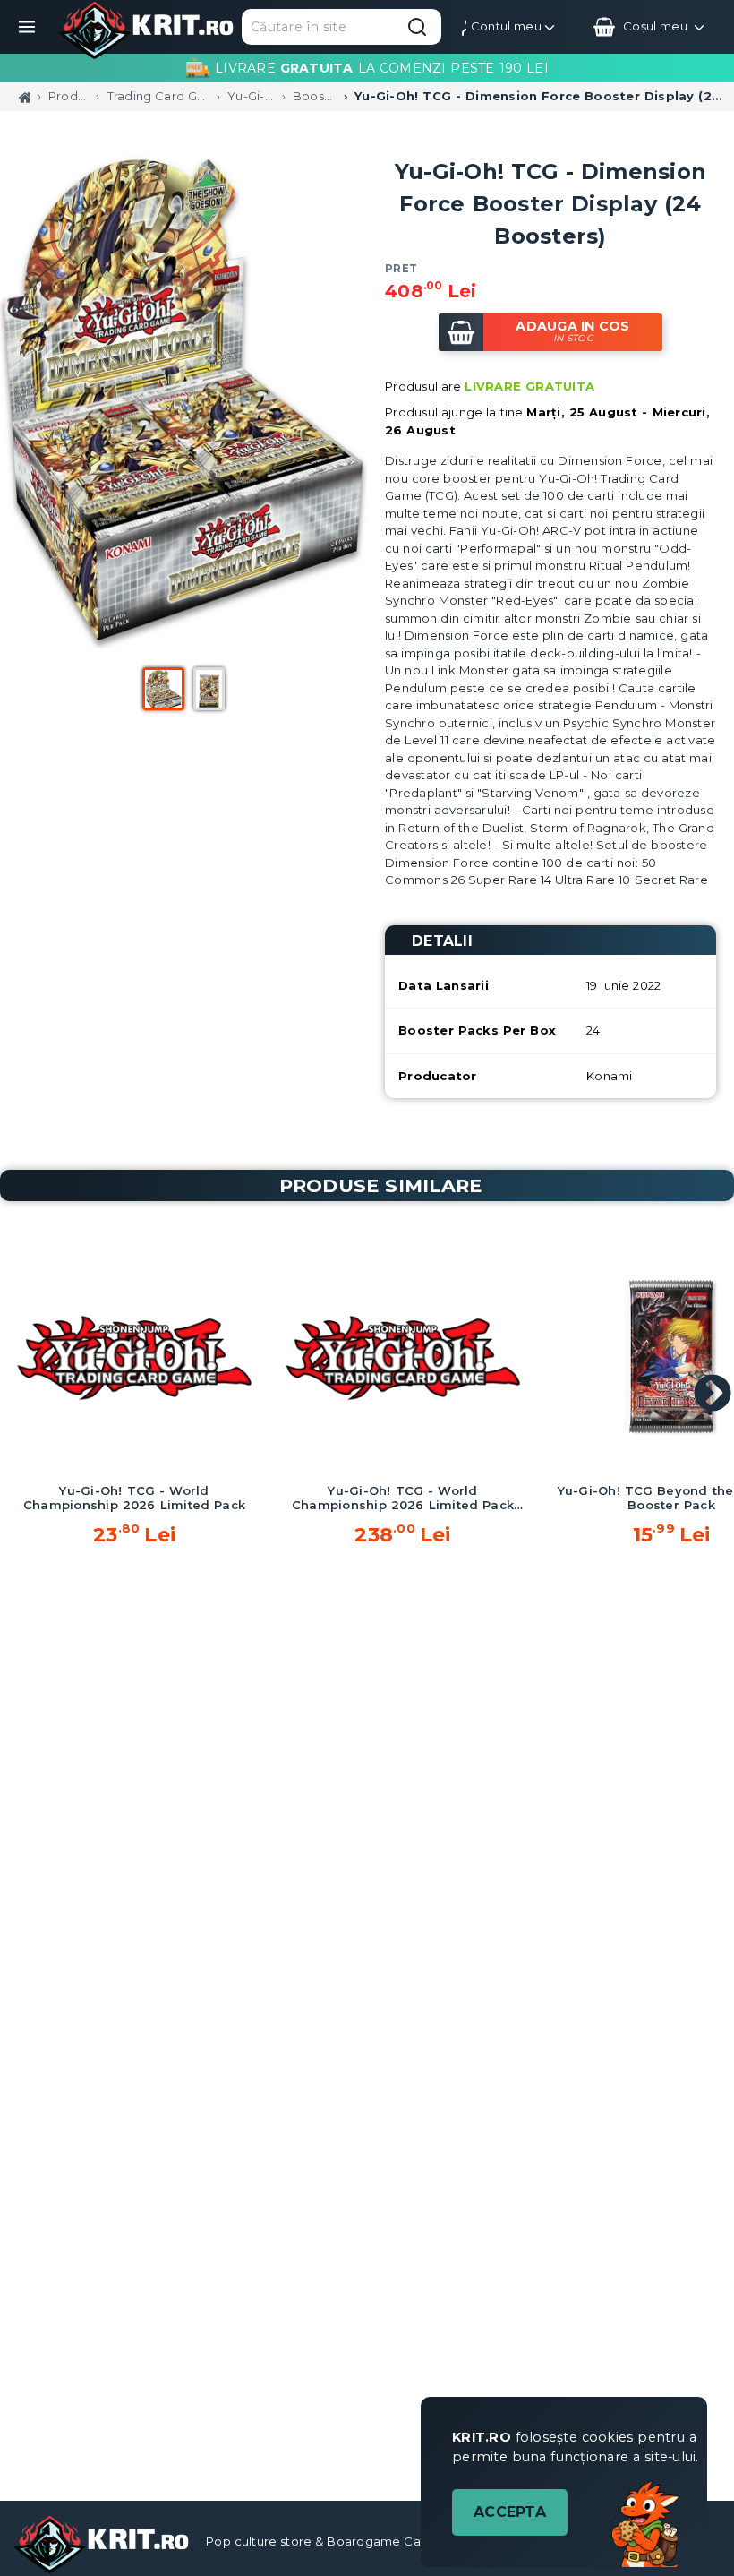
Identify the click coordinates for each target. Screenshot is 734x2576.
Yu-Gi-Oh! (251, 96)
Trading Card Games (158, 96)
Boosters (315, 96)
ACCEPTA (510, 2512)
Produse (68, 96)
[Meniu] (27, 27)
